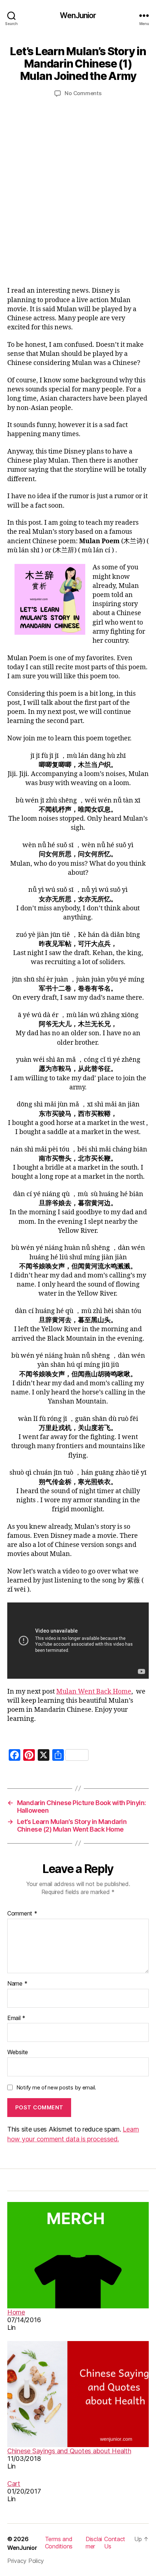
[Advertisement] (78, 190)
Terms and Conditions (59, 2543)
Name (17, 1984)
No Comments (83, 93)
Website (18, 2052)
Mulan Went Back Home (94, 1692)
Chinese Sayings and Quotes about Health (69, 2451)
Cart (14, 2484)
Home (16, 2312)
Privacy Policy (26, 2561)
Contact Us (115, 2543)
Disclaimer (94, 2543)
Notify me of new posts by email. (56, 2087)
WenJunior (78, 15)
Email (16, 2018)
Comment (22, 1914)
